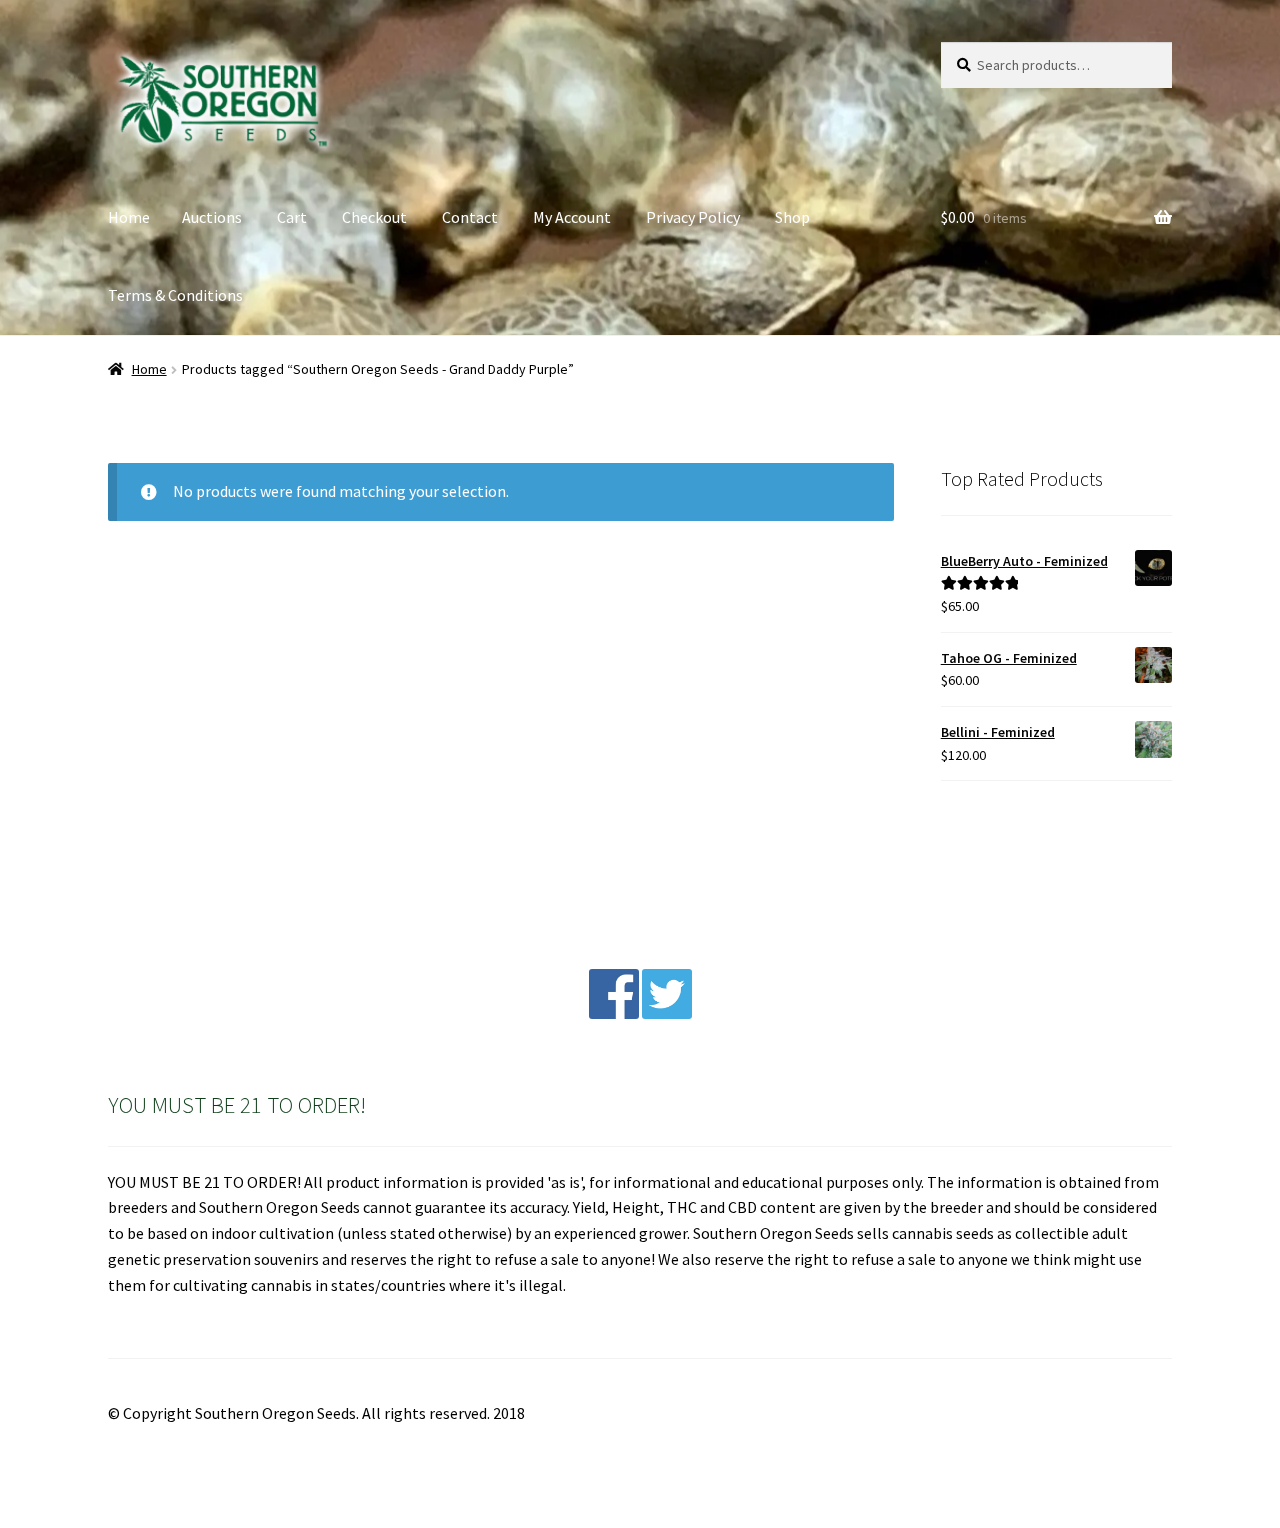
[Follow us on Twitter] (667, 1013)
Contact (470, 217)
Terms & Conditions (175, 295)
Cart (292, 217)
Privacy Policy (693, 217)
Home (129, 217)
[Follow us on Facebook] (614, 1013)
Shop (792, 217)
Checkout (374, 217)
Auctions (212, 217)
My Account (572, 217)
